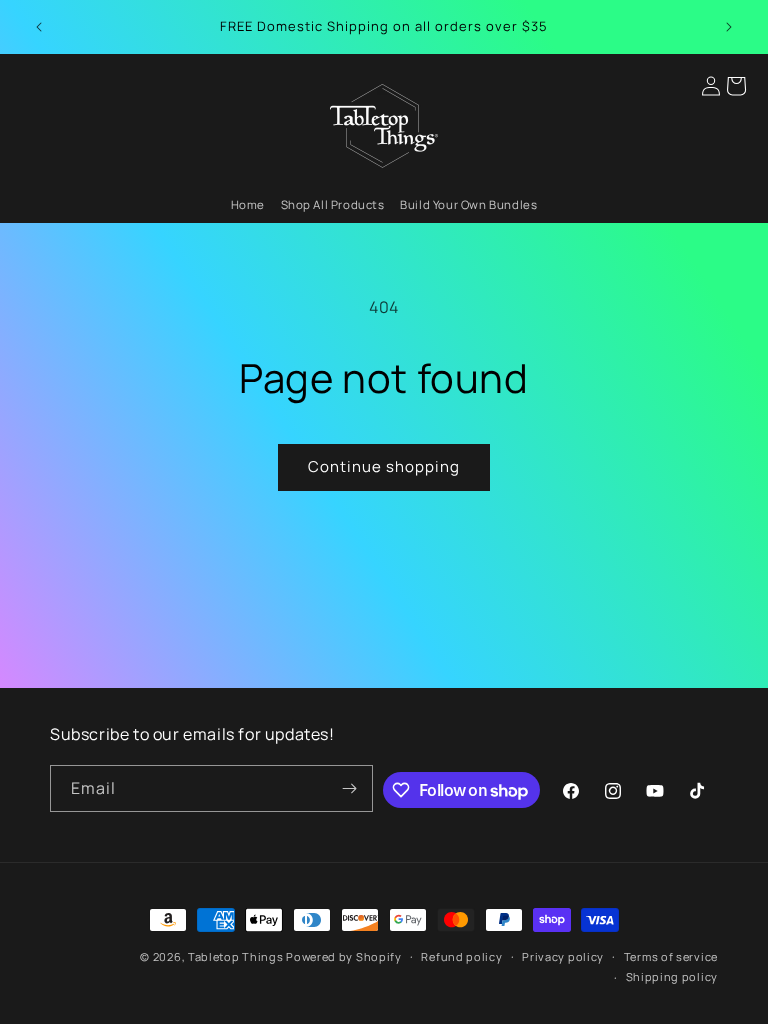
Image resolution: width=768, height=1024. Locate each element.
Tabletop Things (236, 956)
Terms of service (671, 956)
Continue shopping (384, 466)
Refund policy (461, 956)
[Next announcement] (729, 27)
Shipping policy (672, 976)
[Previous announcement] (39, 27)
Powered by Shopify (344, 956)
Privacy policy (563, 956)
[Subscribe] (350, 788)
